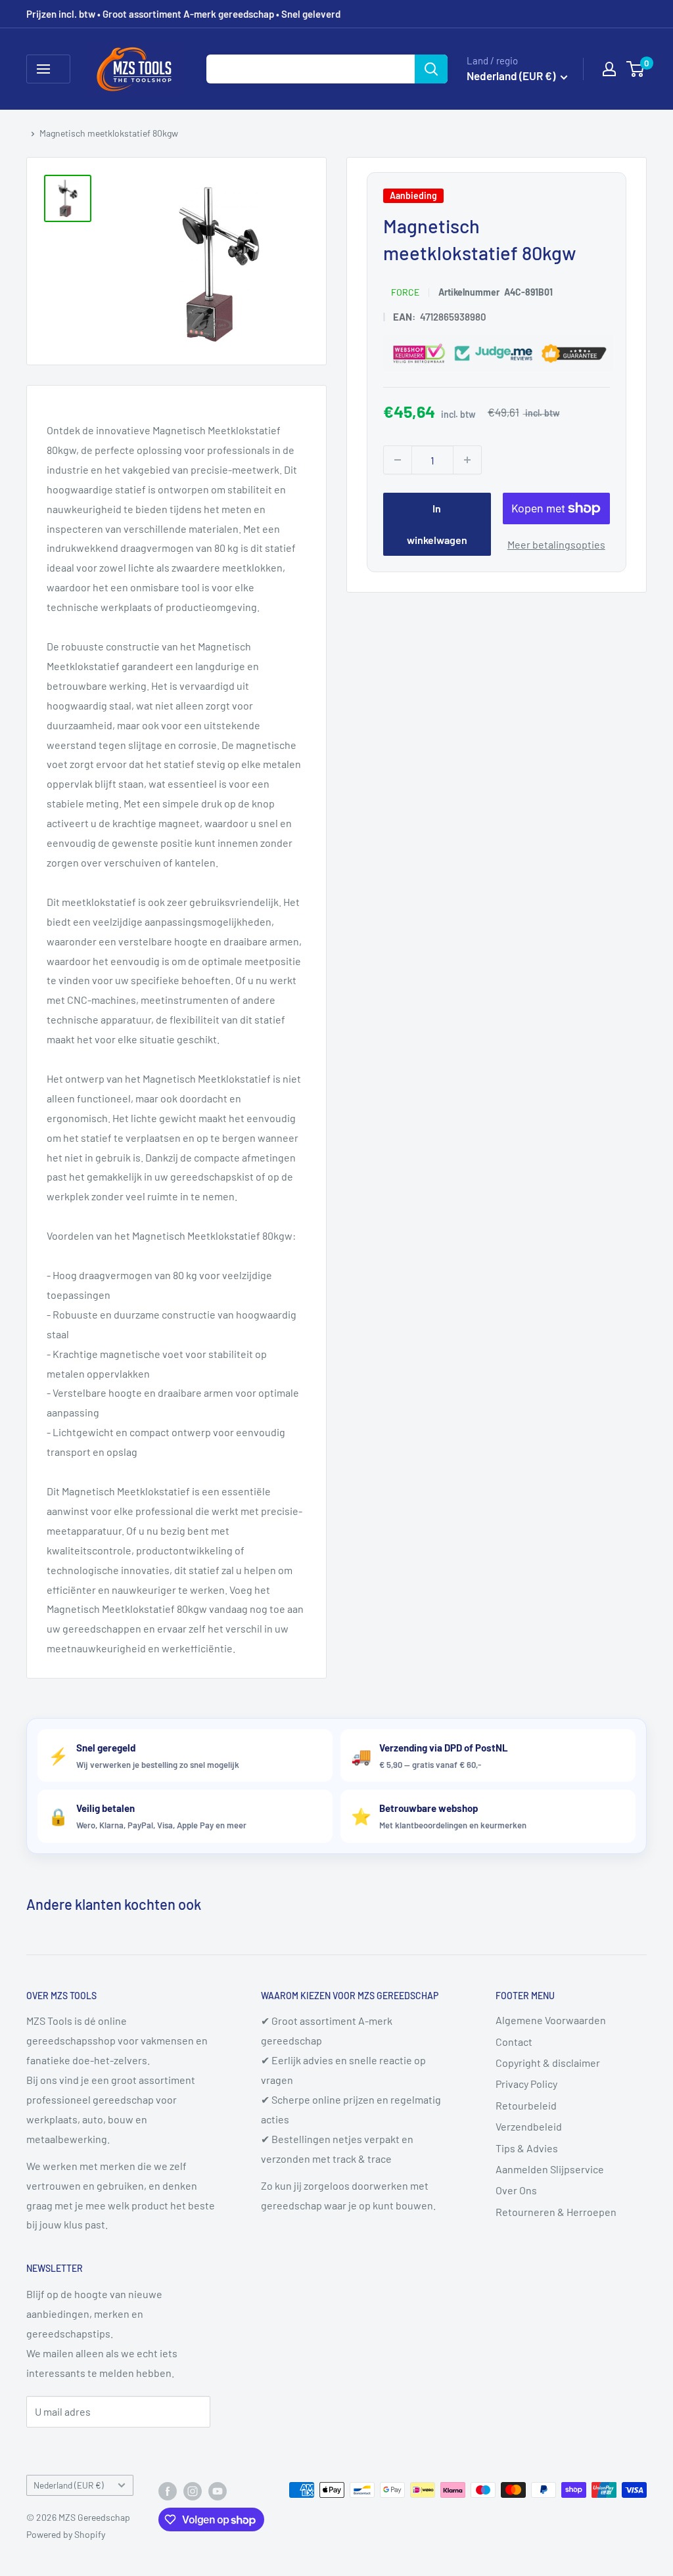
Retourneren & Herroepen (556, 2212)
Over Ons (516, 2190)
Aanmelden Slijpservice (550, 2169)
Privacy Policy (526, 2084)
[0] (636, 69)
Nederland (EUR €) (69, 2485)
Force (405, 292)
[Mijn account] (609, 69)
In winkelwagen (437, 524)
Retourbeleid (526, 2105)
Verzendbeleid (529, 2126)
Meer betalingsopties (556, 544)
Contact (514, 2042)
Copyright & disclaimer (548, 2063)
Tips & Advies (527, 2148)
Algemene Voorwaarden (551, 2020)
